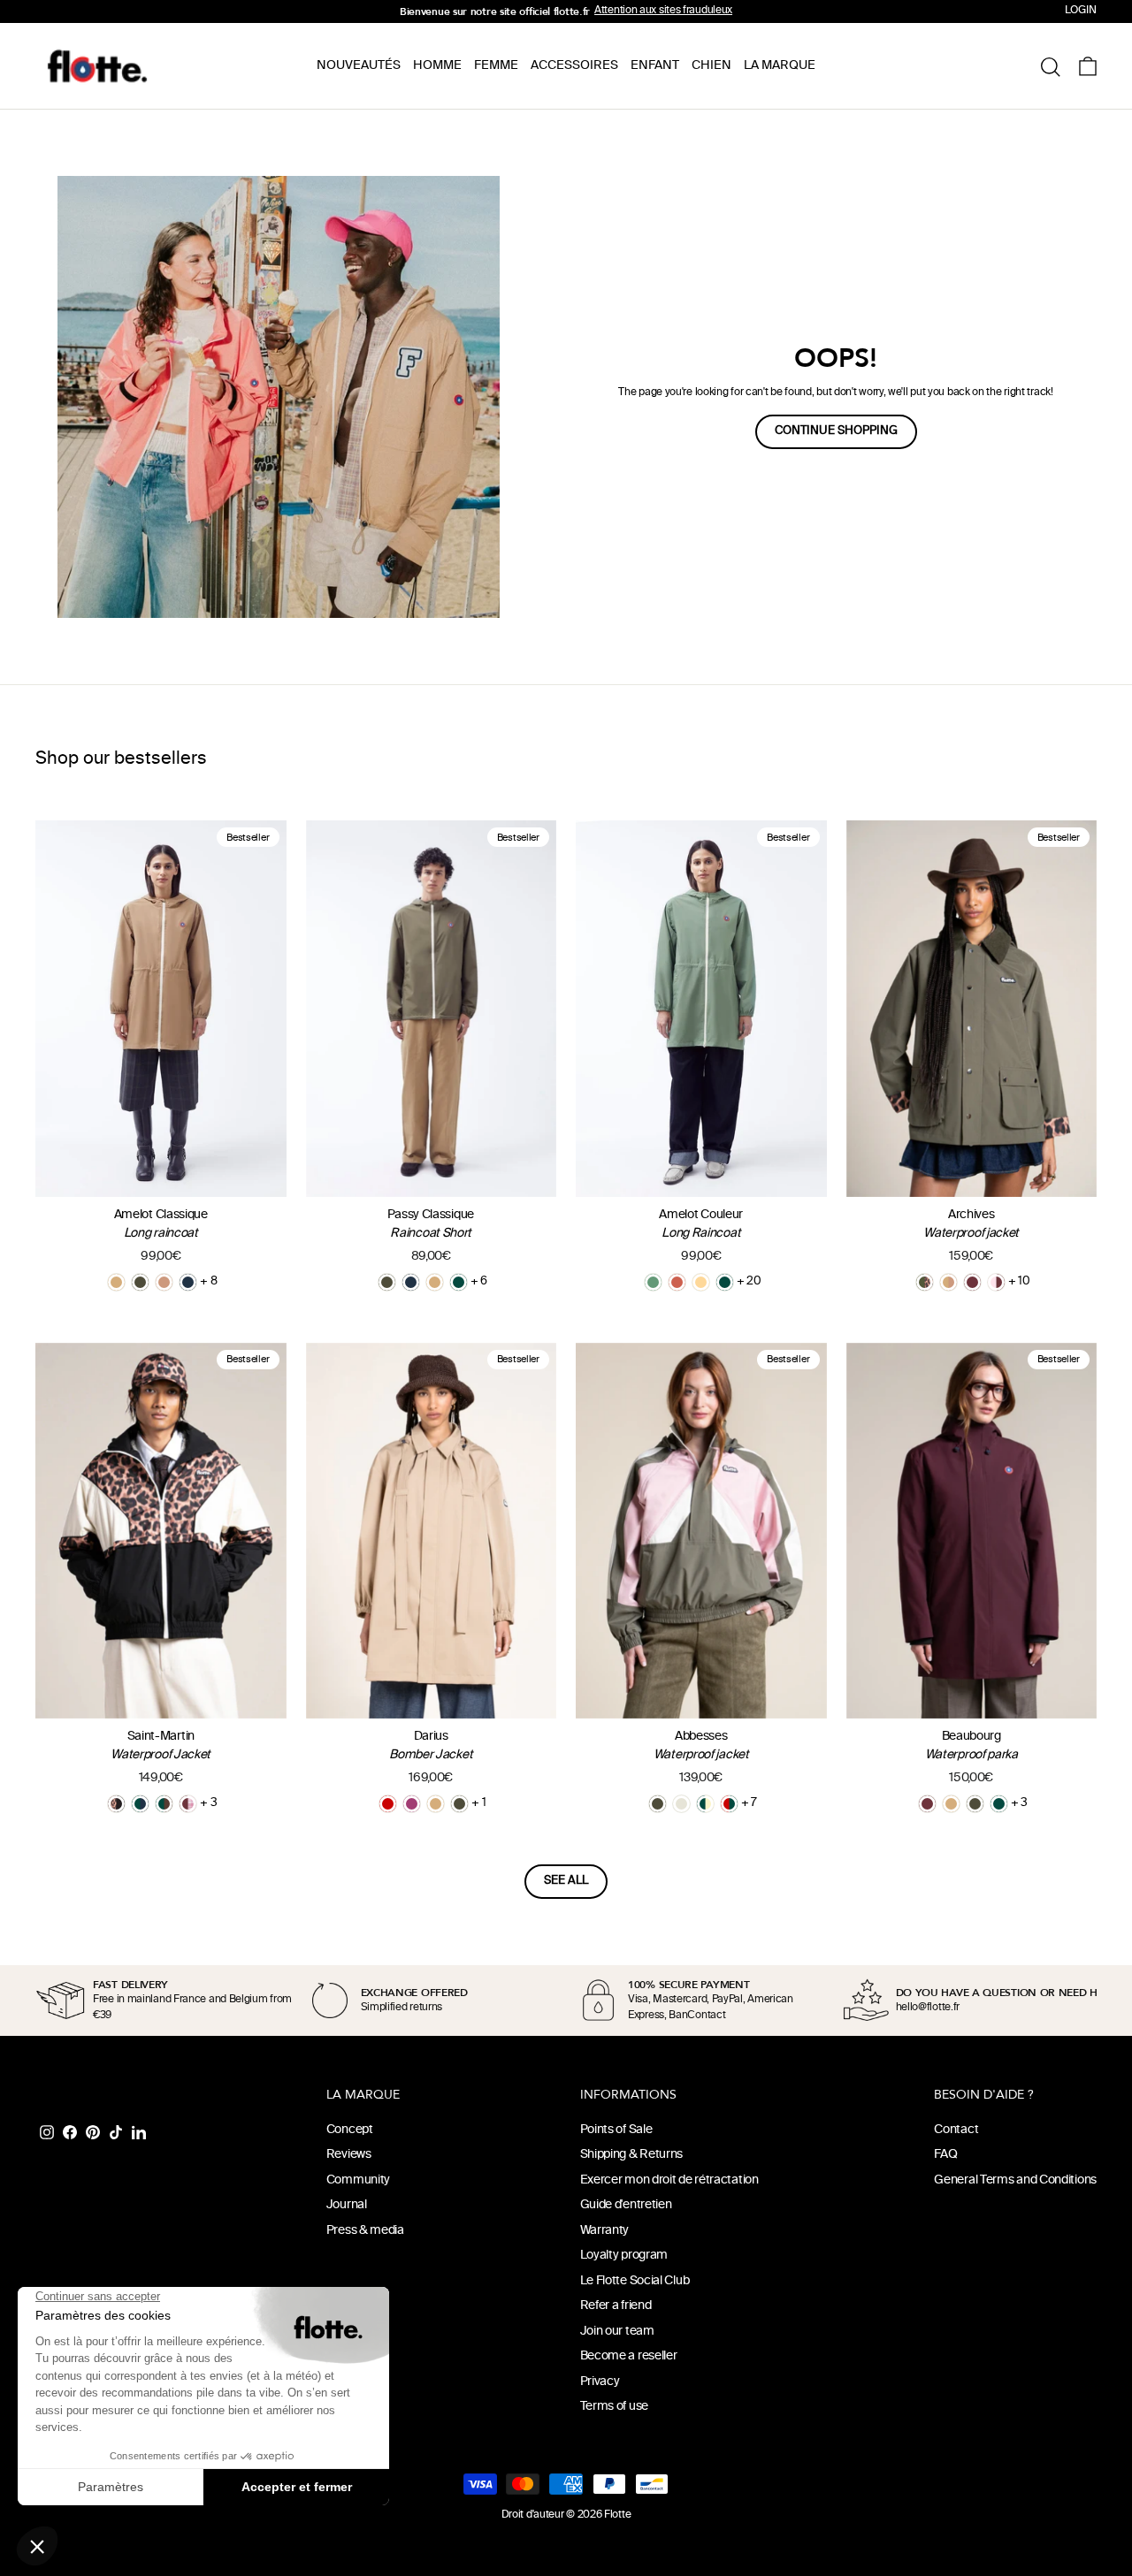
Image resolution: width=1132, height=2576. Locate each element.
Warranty (605, 2231)
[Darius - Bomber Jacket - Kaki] (459, 1804)
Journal (347, 2205)
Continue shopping (836, 431)
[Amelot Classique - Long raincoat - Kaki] (140, 1282)
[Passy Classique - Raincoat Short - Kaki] (387, 1282)
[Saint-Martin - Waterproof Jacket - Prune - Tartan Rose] (188, 1804)
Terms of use (614, 2407)
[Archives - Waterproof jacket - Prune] (972, 1282)
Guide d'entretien (626, 2205)
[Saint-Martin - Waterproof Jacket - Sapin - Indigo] (140, 1804)
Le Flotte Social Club (635, 2281)
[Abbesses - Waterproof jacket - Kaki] (658, 1804)
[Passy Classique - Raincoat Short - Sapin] (459, 1282)
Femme (496, 66)
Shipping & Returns (632, 2155)
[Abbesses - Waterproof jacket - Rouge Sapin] (729, 1804)
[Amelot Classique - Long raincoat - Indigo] (188, 1282)
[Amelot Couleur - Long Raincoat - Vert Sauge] (653, 1282)
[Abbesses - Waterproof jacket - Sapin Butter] (705, 1804)
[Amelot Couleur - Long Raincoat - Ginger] (677, 1282)
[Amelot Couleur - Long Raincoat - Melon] (701, 1282)
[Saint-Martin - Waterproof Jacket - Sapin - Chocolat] (164, 1804)
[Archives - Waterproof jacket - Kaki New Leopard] (925, 1282)
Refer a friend (616, 2306)
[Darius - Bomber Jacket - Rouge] (388, 1804)
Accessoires (574, 66)
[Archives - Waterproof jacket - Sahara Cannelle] (948, 1282)
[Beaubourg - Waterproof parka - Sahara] (951, 1804)
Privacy (600, 2382)
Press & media (365, 2231)
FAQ (945, 2155)
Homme (437, 66)
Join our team (617, 2332)
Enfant (655, 66)
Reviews (349, 2155)
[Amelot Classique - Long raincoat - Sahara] (116, 1282)
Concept (350, 2130)
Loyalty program (624, 2256)
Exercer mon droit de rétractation (669, 2180)
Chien (711, 66)
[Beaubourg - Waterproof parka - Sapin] (999, 1804)
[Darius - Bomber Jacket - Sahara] (436, 1804)
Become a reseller (629, 2356)
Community (358, 2180)
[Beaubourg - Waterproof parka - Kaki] (975, 1804)
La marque (780, 66)
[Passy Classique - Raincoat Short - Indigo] (411, 1282)
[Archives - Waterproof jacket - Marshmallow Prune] (996, 1282)
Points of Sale (616, 2130)
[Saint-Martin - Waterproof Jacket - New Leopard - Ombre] (116, 1804)
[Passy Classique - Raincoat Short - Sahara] (435, 1282)
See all (566, 1881)
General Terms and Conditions (1015, 2180)
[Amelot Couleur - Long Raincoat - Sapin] (725, 1282)
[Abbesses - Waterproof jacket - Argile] (681, 1804)
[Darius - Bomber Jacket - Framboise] (412, 1804)
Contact (956, 2130)
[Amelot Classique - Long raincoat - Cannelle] (164, 1282)
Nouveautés (359, 66)
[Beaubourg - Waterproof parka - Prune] (927, 1804)
